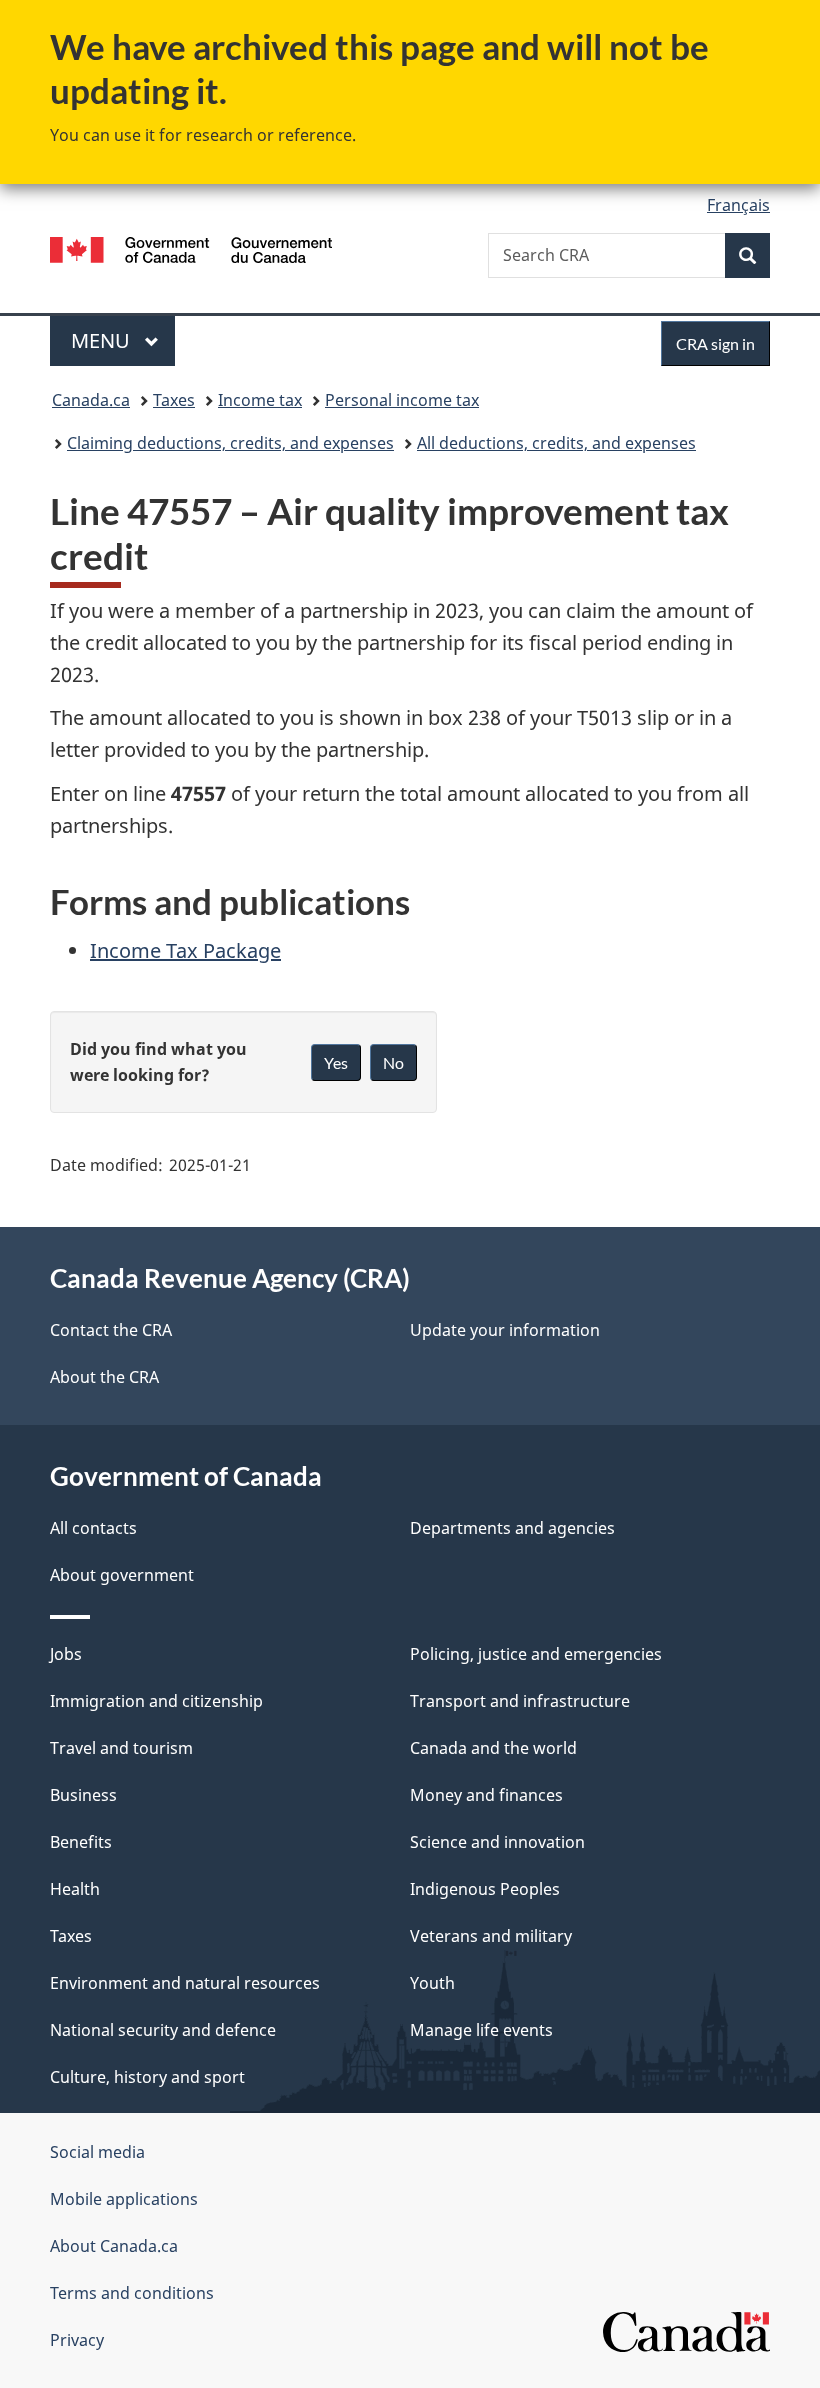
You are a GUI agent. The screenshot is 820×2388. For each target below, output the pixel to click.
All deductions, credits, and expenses (556, 443)
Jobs (66, 1654)
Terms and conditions (132, 2293)
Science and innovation (497, 1842)
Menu (103, 340)
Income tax (260, 400)
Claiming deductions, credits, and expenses (230, 443)
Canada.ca (91, 400)
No (393, 1062)
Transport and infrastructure (520, 1701)
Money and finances (486, 1795)
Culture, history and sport (147, 2077)
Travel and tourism (121, 1748)
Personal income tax (402, 400)
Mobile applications (124, 2199)
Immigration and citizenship (156, 1701)
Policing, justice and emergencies (536, 1654)
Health (75, 1889)
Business (83, 1795)
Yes (336, 1062)
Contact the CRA (111, 1330)
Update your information (505, 1330)
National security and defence (163, 2030)
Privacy (77, 2340)
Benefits (81, 1842)
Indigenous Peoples (485, 1889)
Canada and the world (493, 1748)
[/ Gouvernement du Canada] (191, 248)
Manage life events (481, 2030)
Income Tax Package (185, 950)
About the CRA (104, 1377)
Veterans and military (491, 1936)
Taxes (174, 400)
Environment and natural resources (185, 1983)
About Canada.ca (114, 2246)
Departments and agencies (512, 1528)
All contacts (93, 1528)
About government (122, 1575)
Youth (432, 1983)
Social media (97, 2152)
